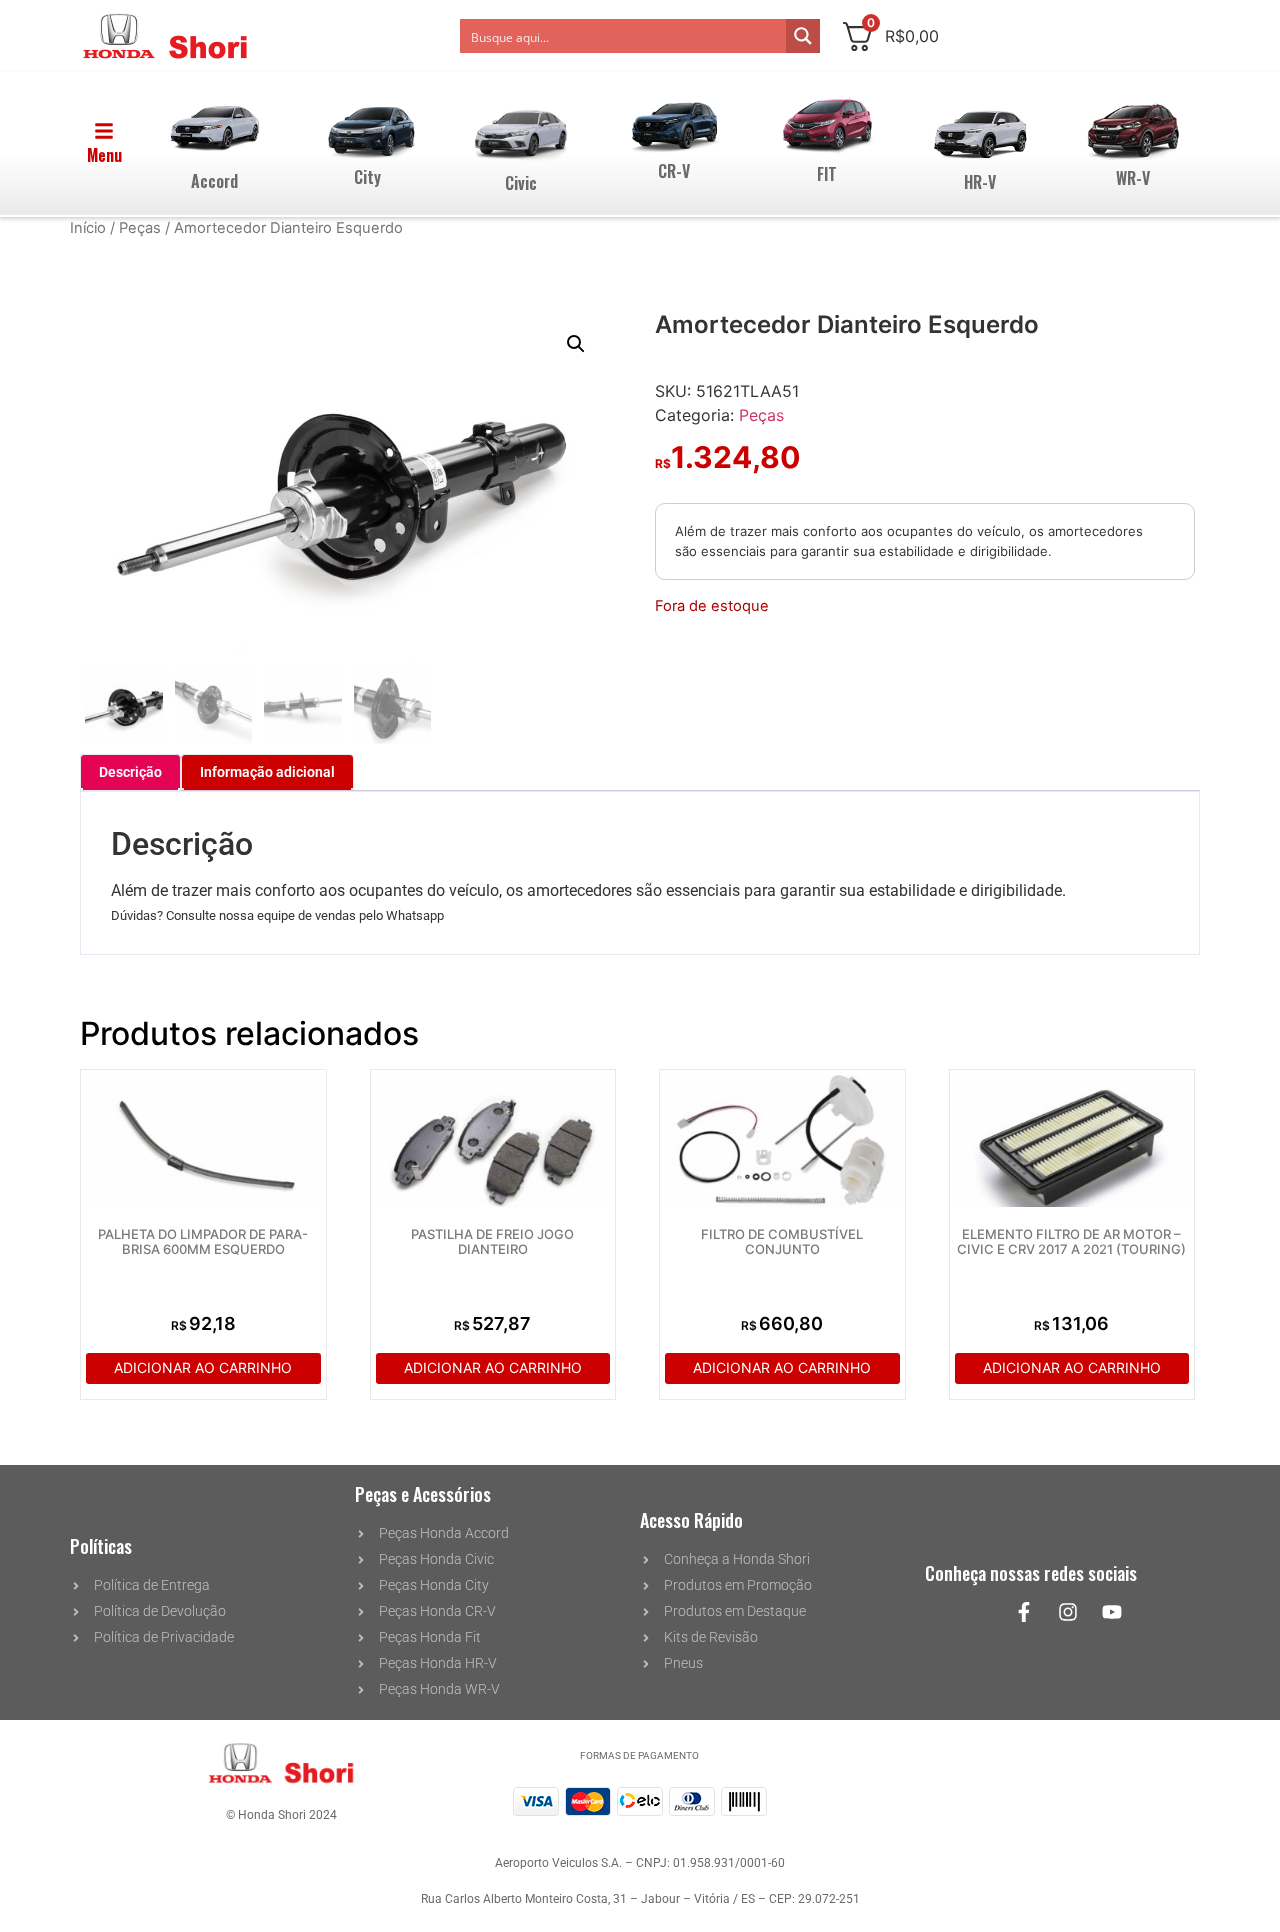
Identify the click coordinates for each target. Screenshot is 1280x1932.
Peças (140, 228)
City (367, 177)
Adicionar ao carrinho (203, 1367)
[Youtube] (1112, 1612)
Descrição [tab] (130, 772)
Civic (521, 183)
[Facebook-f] (1024, 1612)
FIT (827, 174)
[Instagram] (1068, 1612)
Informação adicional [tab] (267, 772)
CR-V (674, 171)
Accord (214, 181)
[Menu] (104, 131)
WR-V (1133, 178)
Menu (104, 155)
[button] (576, 344)
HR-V (980, 182)
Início (88, 228)
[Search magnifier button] (803, 36)
